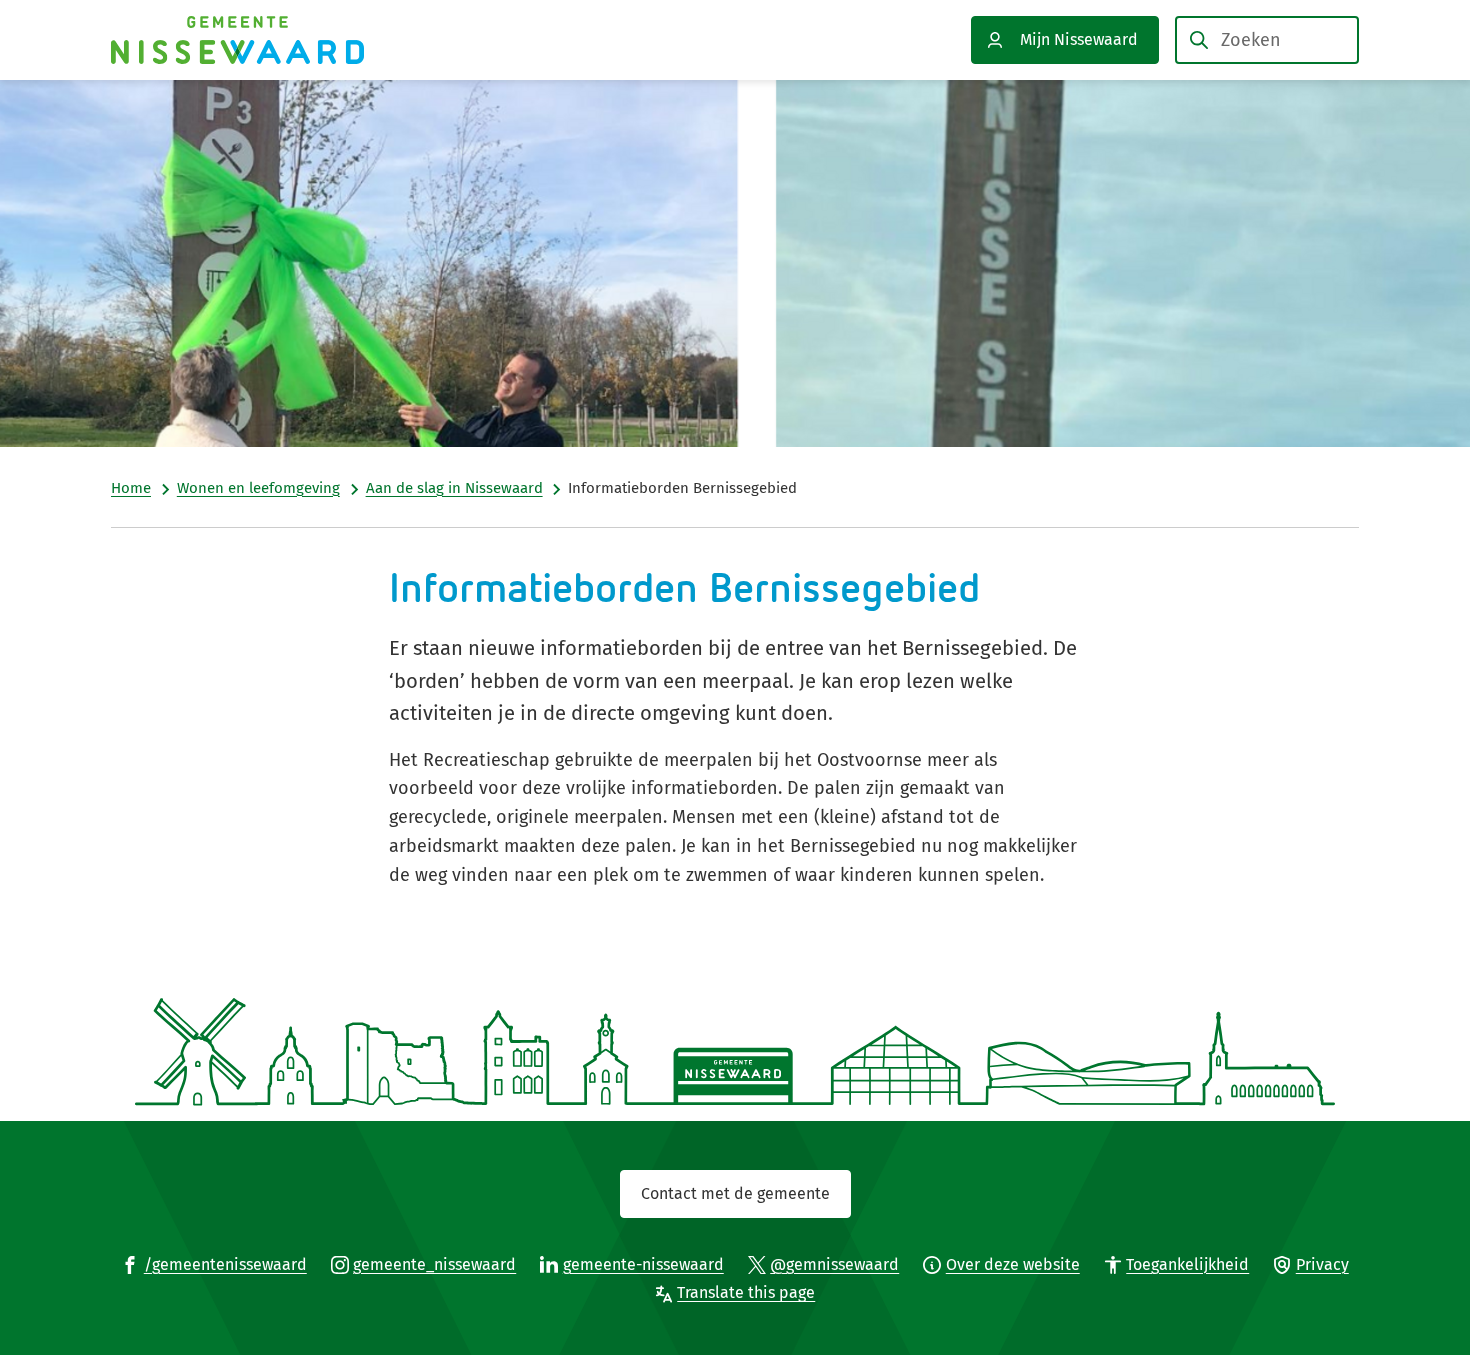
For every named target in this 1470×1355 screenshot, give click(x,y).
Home (131, 488)
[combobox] (1267, 40)
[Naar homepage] (237, 40)
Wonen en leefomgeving (258, 488)
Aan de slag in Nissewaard (454, 488)
